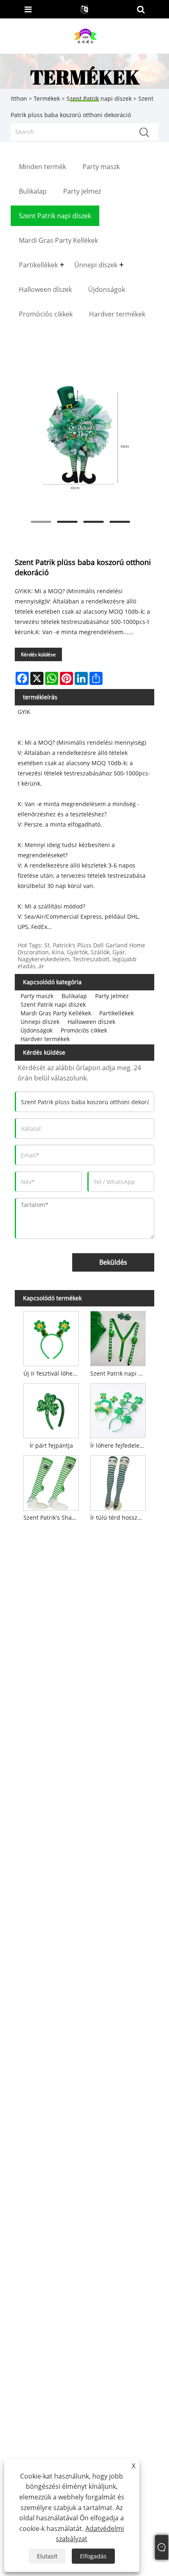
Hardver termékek (45, 1039)
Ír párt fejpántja (51, 1445)
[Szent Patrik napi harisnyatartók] (118, 1337)
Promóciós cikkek (84, 1030)
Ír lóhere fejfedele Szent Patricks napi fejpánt (119, 1445)
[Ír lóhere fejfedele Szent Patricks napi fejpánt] (118, 1409)
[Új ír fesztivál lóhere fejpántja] (51, 1337)
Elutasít (47, 2556)
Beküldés (113, 1262)
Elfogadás (93, 2556)
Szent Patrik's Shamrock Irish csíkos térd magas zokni (53, 1517)
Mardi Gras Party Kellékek (56, 1013)
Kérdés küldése (38, 654)
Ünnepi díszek (40, 1022)
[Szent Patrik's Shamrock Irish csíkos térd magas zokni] (51, 1481)
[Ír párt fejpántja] (51, 1409)
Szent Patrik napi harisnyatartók (119, 1373)
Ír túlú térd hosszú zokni (119, 1517)
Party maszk (37, 996)
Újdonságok (37, 1030)
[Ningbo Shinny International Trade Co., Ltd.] (85, 35)
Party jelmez (112, 996)
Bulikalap (74, 996)
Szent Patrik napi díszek (53, 1004)
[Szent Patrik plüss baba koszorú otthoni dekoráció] (80, 439)
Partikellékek (116, 1013)
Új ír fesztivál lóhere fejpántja (53, 1373)
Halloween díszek (91, 1022)
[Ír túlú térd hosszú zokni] (118, 1481)
